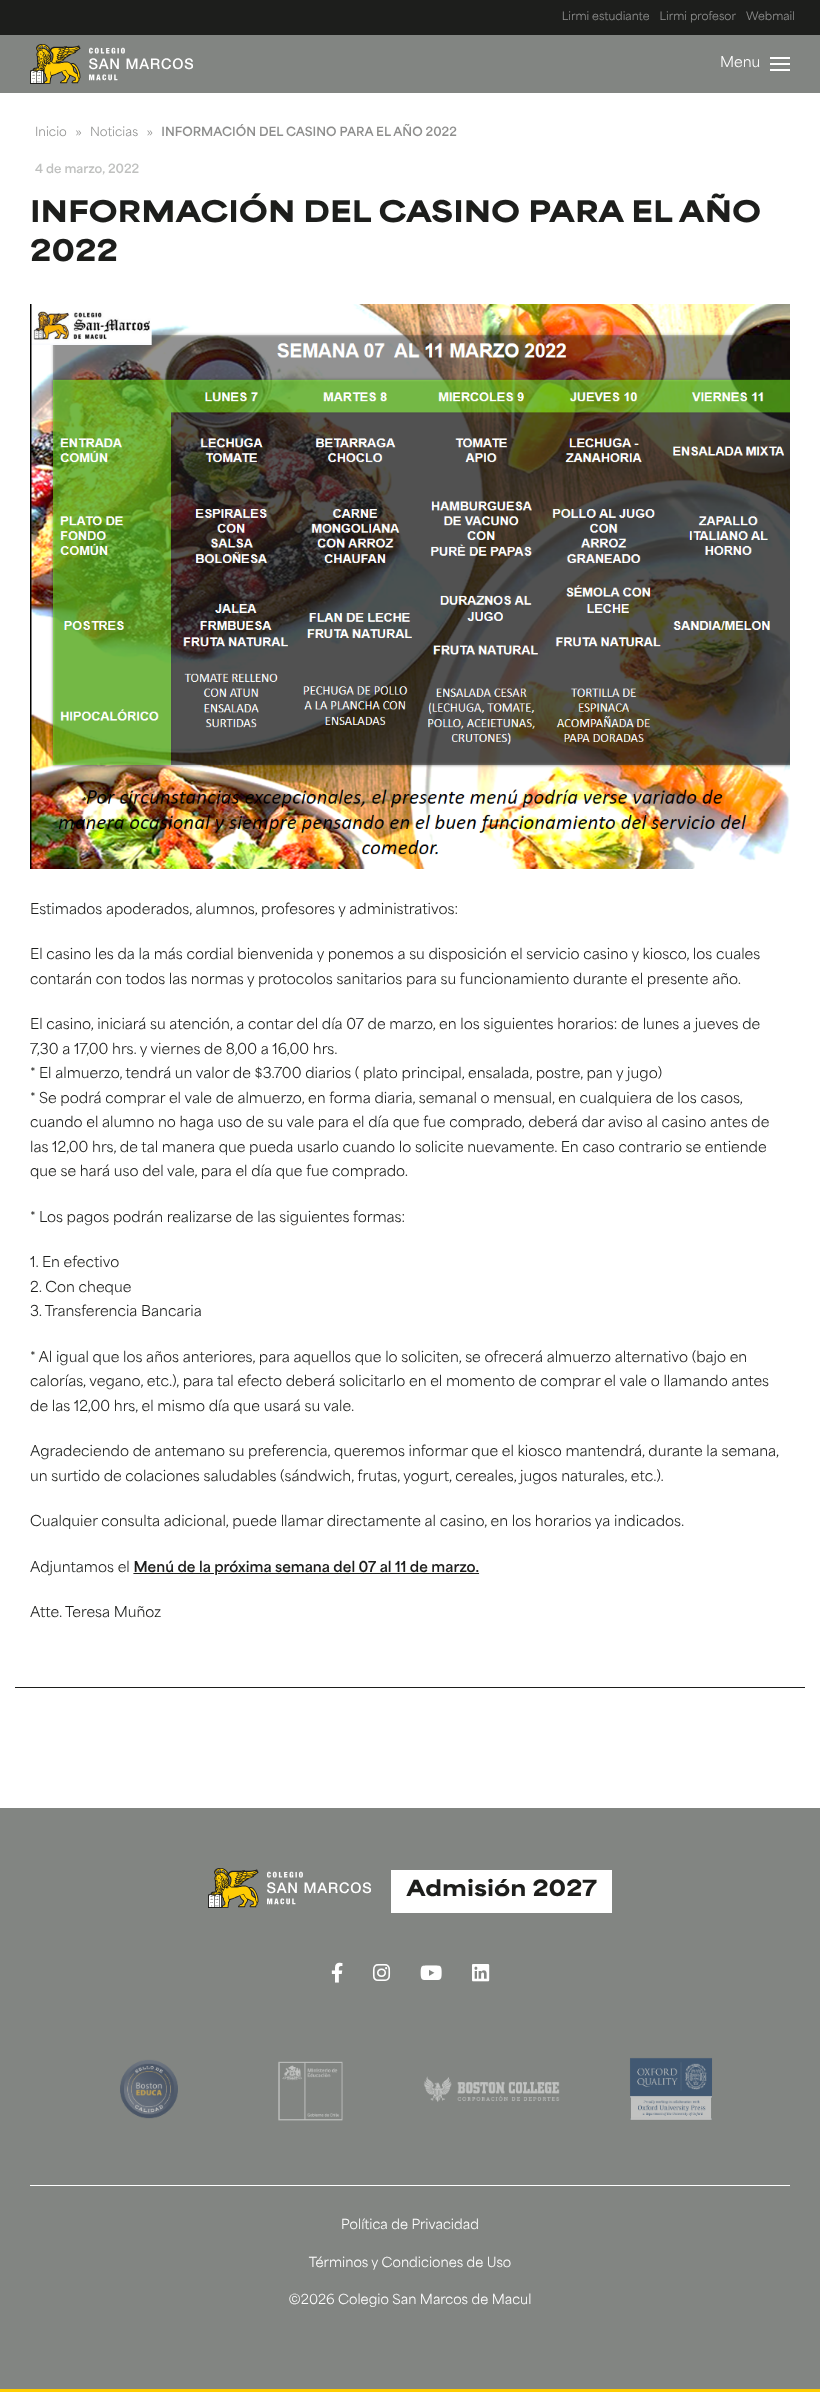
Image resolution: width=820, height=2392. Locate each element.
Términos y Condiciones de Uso (410, 2264)
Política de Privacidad (410, 2226)
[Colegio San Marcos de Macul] (111, 64)
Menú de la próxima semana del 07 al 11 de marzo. (306, 1568)
